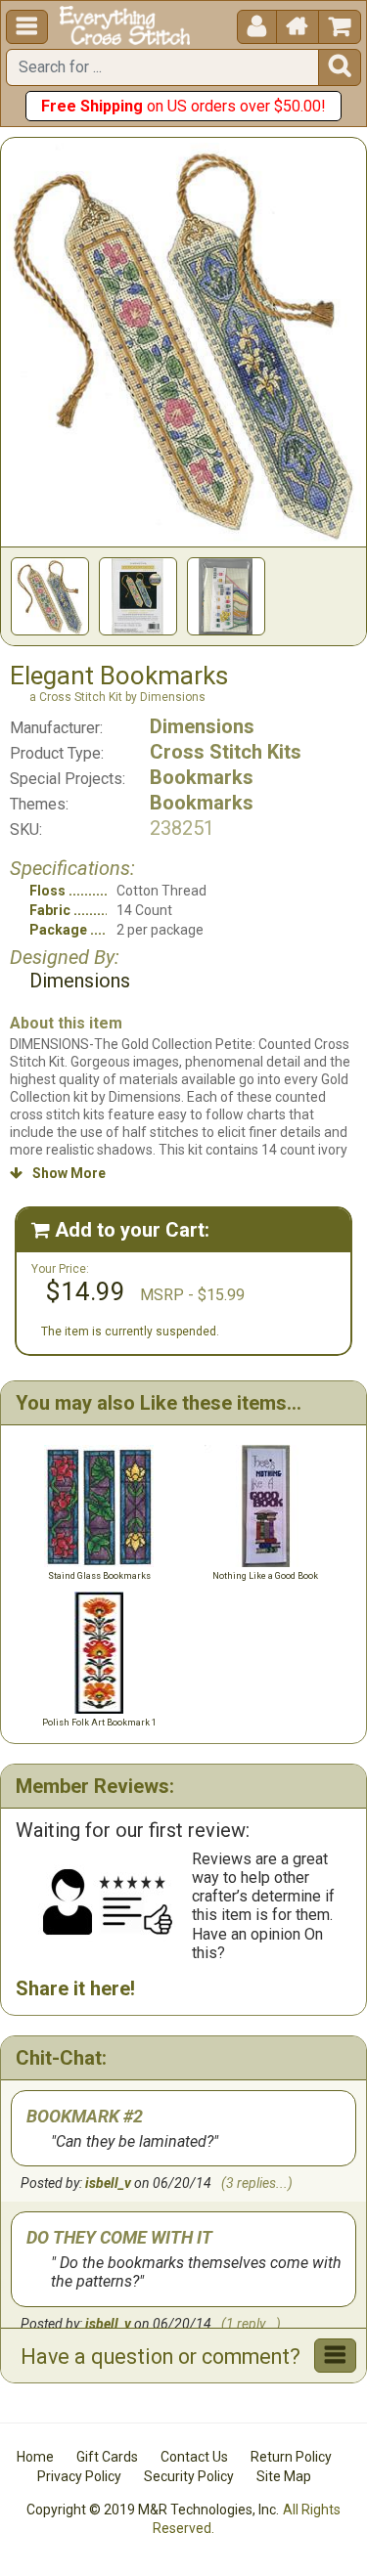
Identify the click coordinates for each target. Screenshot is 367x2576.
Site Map (284, 2476)
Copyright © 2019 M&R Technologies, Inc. (153, 2510)
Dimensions (202, 726)
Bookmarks (202, 777)
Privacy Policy (79, 2476)
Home (35, 2457)
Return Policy (291, 2457)
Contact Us (194, 2457)
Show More (58, 1173)
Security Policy (189, 2476)
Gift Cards (107, 2457)
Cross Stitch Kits (226, 752)
